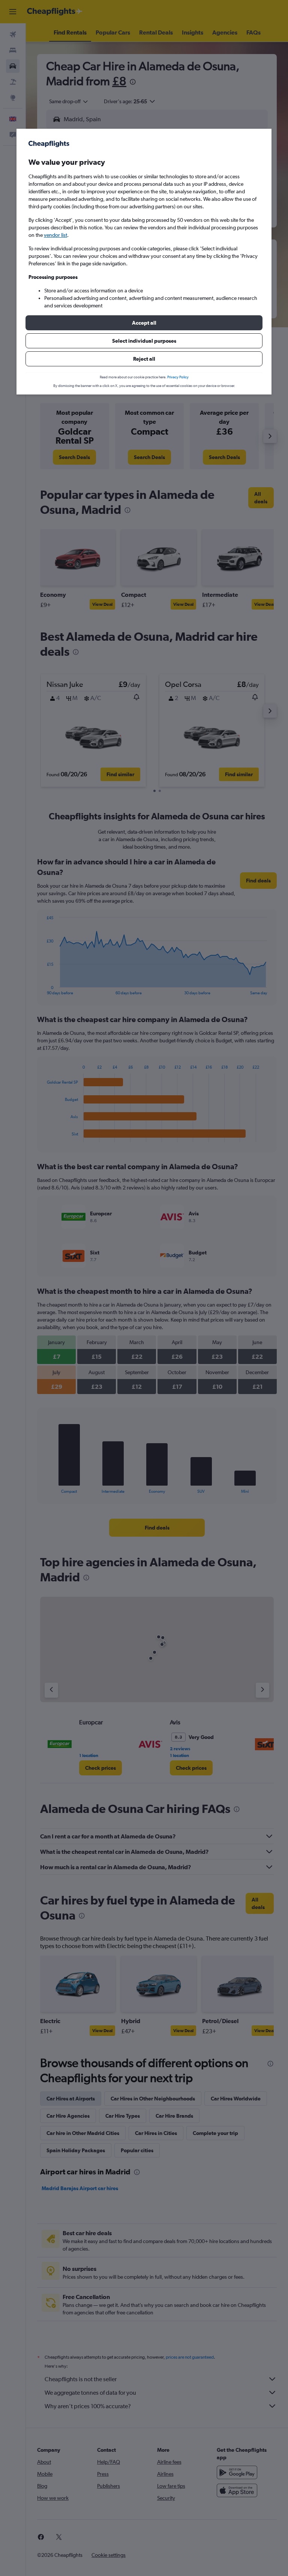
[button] (144, 323)
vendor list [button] (55, 235)
